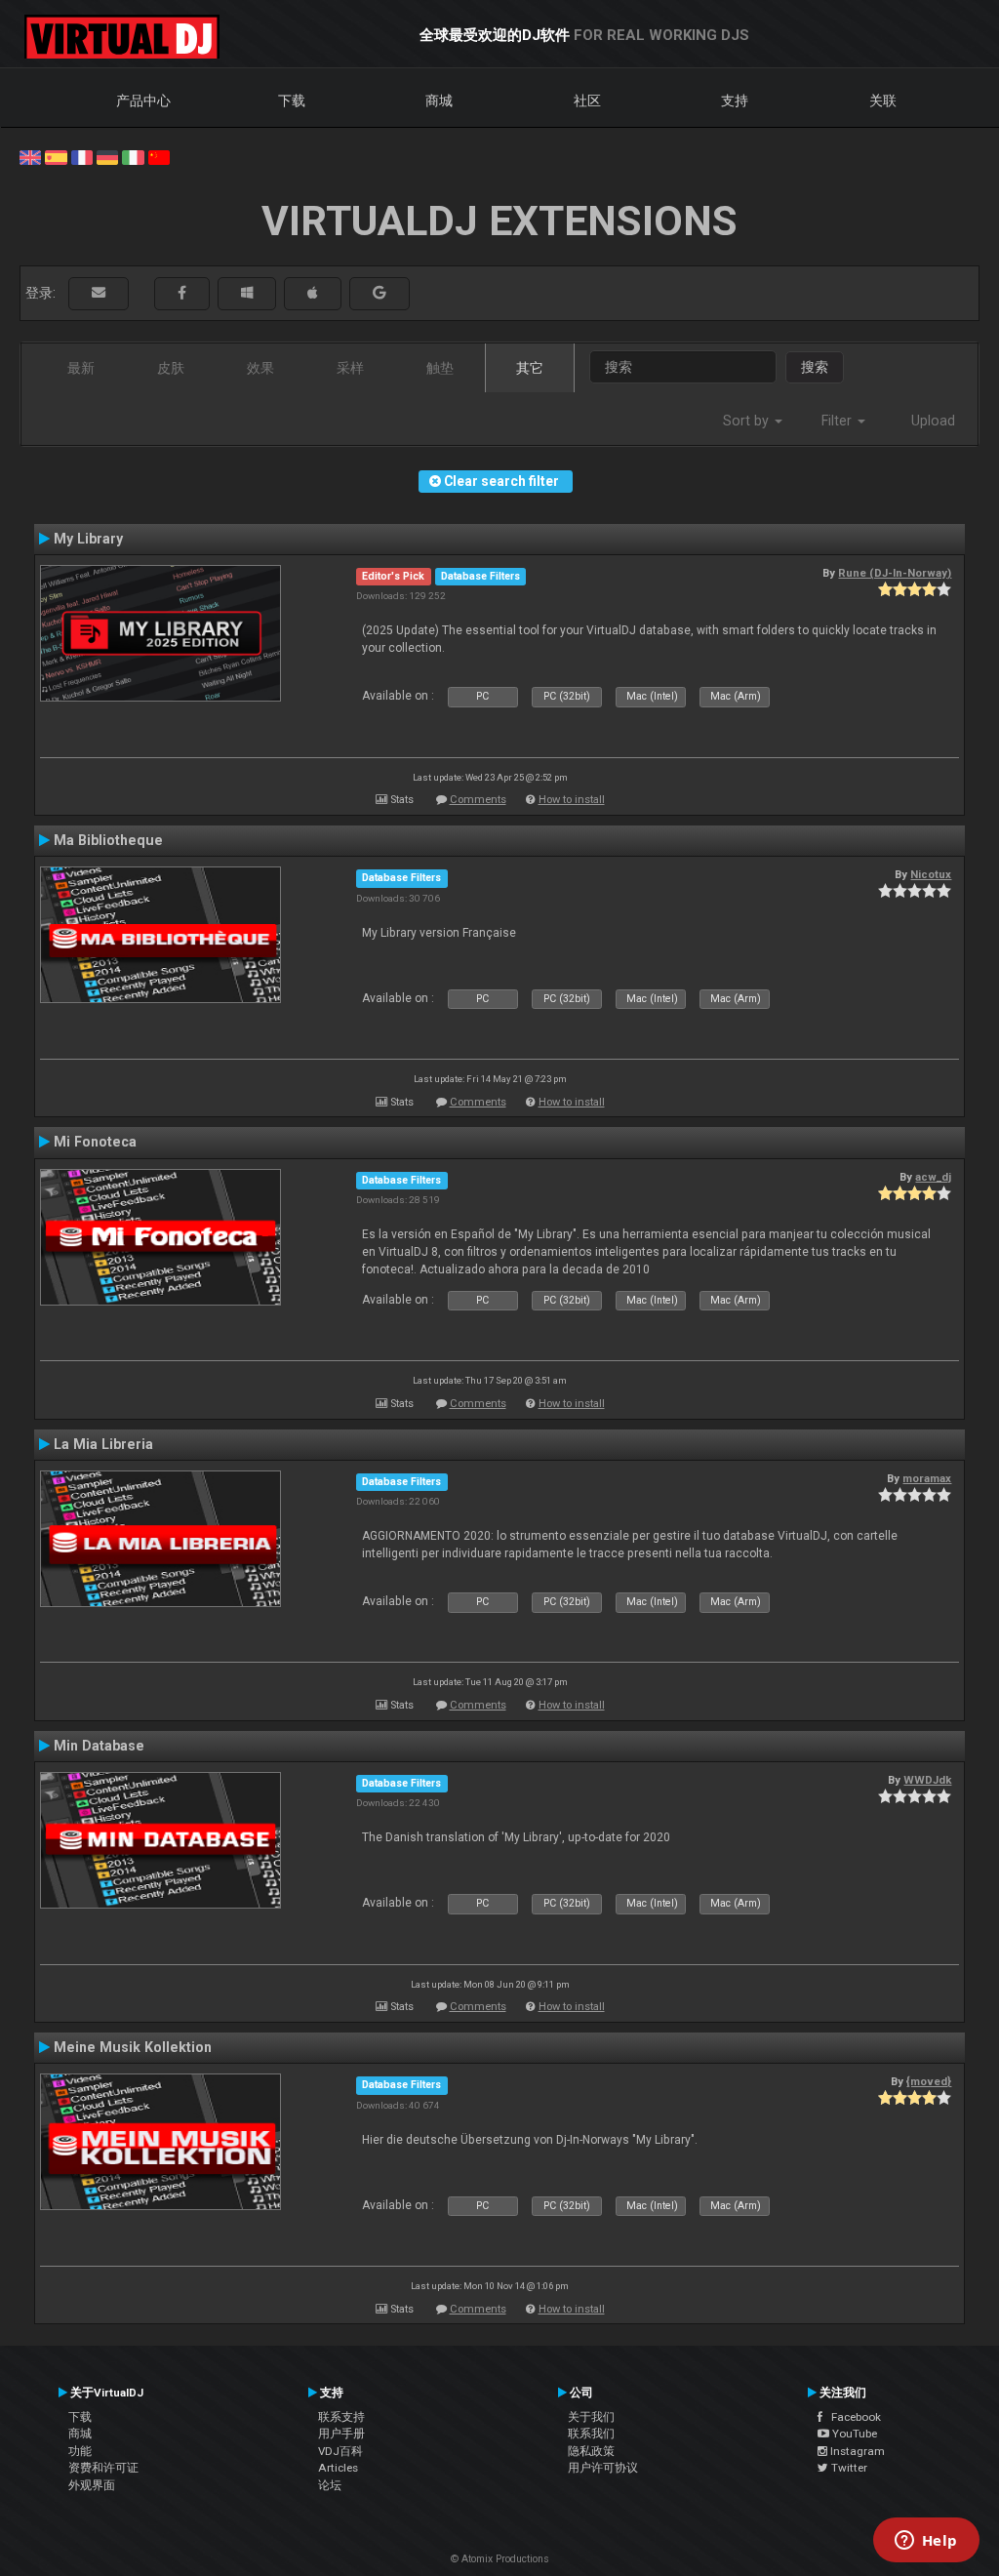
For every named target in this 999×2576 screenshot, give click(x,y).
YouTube (853, 2434)
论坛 (330, 2485)
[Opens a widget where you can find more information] (926, 2542)
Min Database (99, 1746)
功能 (80, 2451)
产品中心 (143, 101)
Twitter (848, 2468)
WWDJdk (927, 1780)
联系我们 (591, 2434)
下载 (292, 101)
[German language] (107, 156)
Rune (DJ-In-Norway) (895, 573)
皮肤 (171, 368)
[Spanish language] (56, 156)
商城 (439, 101)
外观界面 (92, 2485)
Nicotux (931, 874)
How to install (572, 800)
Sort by (748, 421)
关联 (883, 101)
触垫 (440, 368)
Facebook (852, 2417)
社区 (587, 101)
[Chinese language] (159, 156)
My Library (88, 539)
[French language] (82, 156)
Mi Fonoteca (95, 1142)
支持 (735, 101)
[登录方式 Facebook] (182, 293)
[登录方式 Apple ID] (313, 293)
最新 (81, 368)
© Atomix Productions (500, 2559)
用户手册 (341, 2434)
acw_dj (933, 1177)
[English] (30, 156)
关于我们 (591, 2417)
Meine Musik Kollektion (133, 2047)
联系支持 (341, 2417)
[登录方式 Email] (99, 293)
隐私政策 (591, 2451)
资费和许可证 (103, 2468)
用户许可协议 (603, 2468)
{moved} (929, 2081)
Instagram (856, 2451)
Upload (933, 421)
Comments (478, 800)
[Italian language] (133, 156)
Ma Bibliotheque (108, 840)
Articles (338, 2468)
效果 (260, 368)
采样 (350, 368)
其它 (530, 368)
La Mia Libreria (103, 1444)
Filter (839, 421)
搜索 (815, 367)
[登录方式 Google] (380, 293)
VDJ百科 (340, 2451)
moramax (927, 1478)
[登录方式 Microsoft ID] (247, 293)
